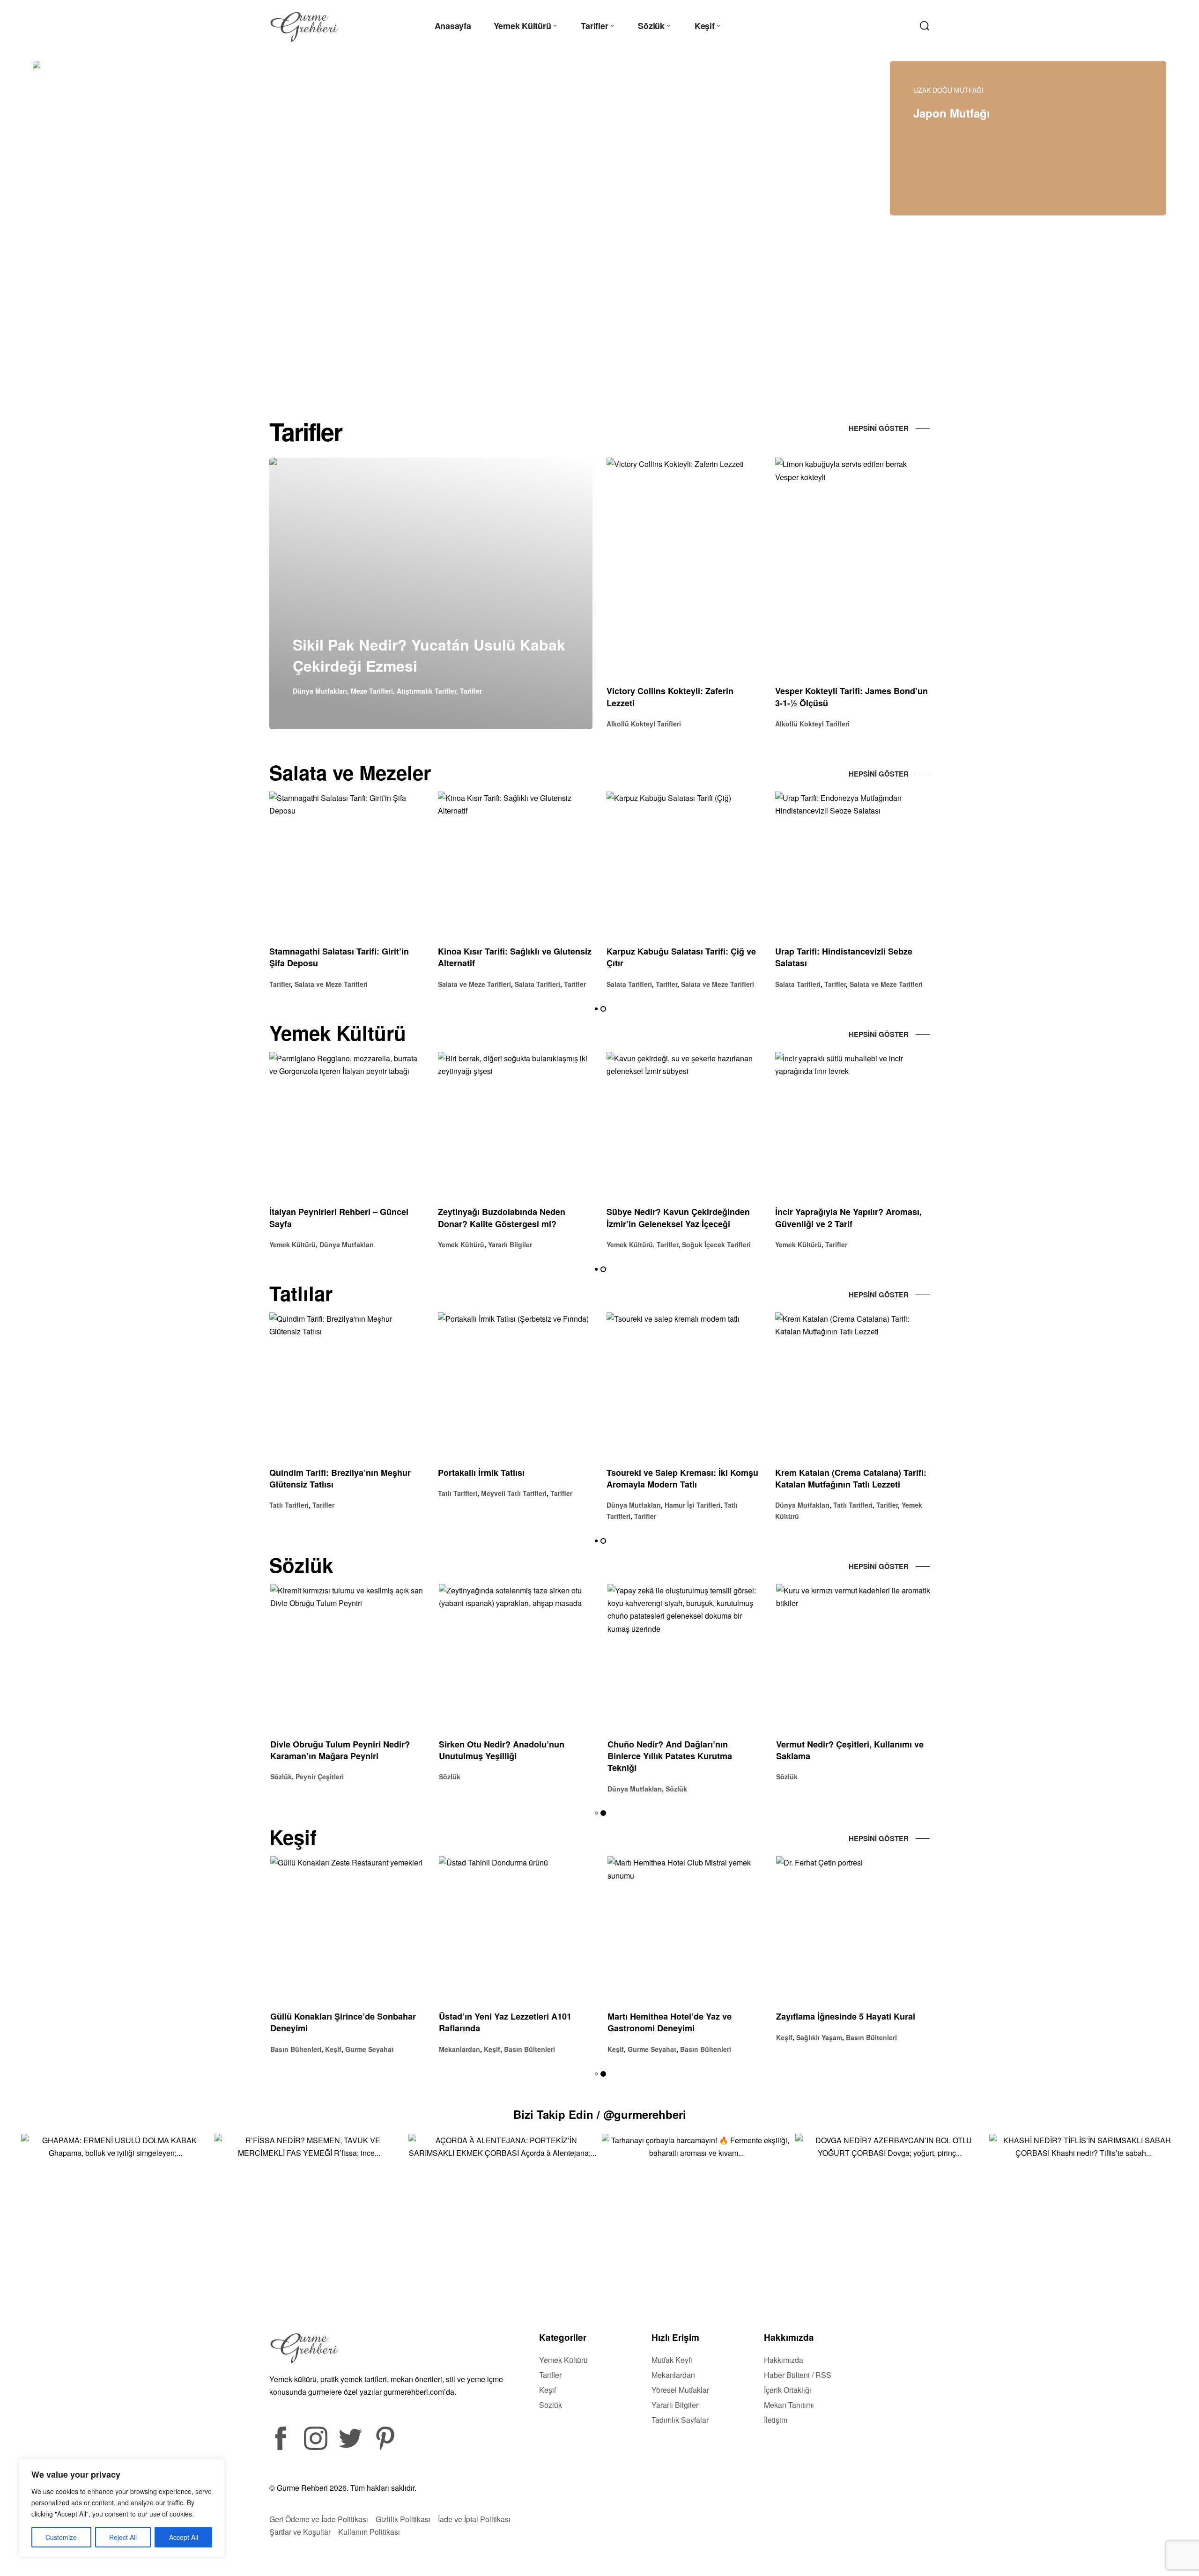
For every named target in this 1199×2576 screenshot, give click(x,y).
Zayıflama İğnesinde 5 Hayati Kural (845, 2016)
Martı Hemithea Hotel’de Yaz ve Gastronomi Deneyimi (669, 2022)
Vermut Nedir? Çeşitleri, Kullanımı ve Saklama (849, 1750)
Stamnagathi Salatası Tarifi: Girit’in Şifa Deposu (339, 958)
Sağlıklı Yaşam (818, 2037)
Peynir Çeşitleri (319, 1777)
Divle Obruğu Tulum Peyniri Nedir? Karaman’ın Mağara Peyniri (339, 1750)
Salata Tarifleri (537, 984)
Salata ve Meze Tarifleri (331, 984)
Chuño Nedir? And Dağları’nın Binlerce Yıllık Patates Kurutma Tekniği (669, 1756)
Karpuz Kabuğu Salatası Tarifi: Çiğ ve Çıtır (681, 958)
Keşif (332, 2049)
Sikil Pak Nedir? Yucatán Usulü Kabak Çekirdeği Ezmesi (429, 655)
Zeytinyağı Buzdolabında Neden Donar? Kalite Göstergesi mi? (502, 1218)
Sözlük (280, 1777)
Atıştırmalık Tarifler (426, 691)
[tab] (519, 356)
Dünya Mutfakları (320, 691)
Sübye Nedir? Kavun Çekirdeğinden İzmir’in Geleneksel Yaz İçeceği (678, 1218)
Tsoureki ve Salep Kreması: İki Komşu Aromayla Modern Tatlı (682, 1478)
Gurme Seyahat (369, 2049)
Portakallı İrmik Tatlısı (481, 1473)
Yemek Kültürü (292, 1244)
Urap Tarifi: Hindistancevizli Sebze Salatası (844, 958)
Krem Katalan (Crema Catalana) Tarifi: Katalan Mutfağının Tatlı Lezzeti (851, 1478)
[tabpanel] (314, 220)
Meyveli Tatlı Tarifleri (514, 1493)
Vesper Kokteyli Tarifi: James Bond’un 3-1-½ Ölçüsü (851, 697)
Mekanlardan (459, 2049)
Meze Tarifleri (372, 691)
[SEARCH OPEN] (925, 26)
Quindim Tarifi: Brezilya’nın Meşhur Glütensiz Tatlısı (340, 1478)
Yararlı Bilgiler (510, 1244)
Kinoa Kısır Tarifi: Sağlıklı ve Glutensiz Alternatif (515, 958)
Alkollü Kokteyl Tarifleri (644, 724)
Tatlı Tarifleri (289, 1505)
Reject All (123, 2537)
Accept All (184, 2537)
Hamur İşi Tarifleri (692, 1505)
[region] (122, 2508)
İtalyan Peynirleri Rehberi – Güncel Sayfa (339, 1218)
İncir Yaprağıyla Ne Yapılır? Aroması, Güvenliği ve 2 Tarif (848, 1218)
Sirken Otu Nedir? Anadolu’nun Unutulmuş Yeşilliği (501, 1750)
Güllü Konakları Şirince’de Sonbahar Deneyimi (342, 2022)
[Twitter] (350, 2438)
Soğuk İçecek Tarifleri (716, 1244)
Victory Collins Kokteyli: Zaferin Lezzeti (670, 697)
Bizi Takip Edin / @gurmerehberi (600, 2114)
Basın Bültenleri (295, 2049)
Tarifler (471, 691)
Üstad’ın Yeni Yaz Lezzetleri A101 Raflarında (504, 2022)
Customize (61, 2537)
